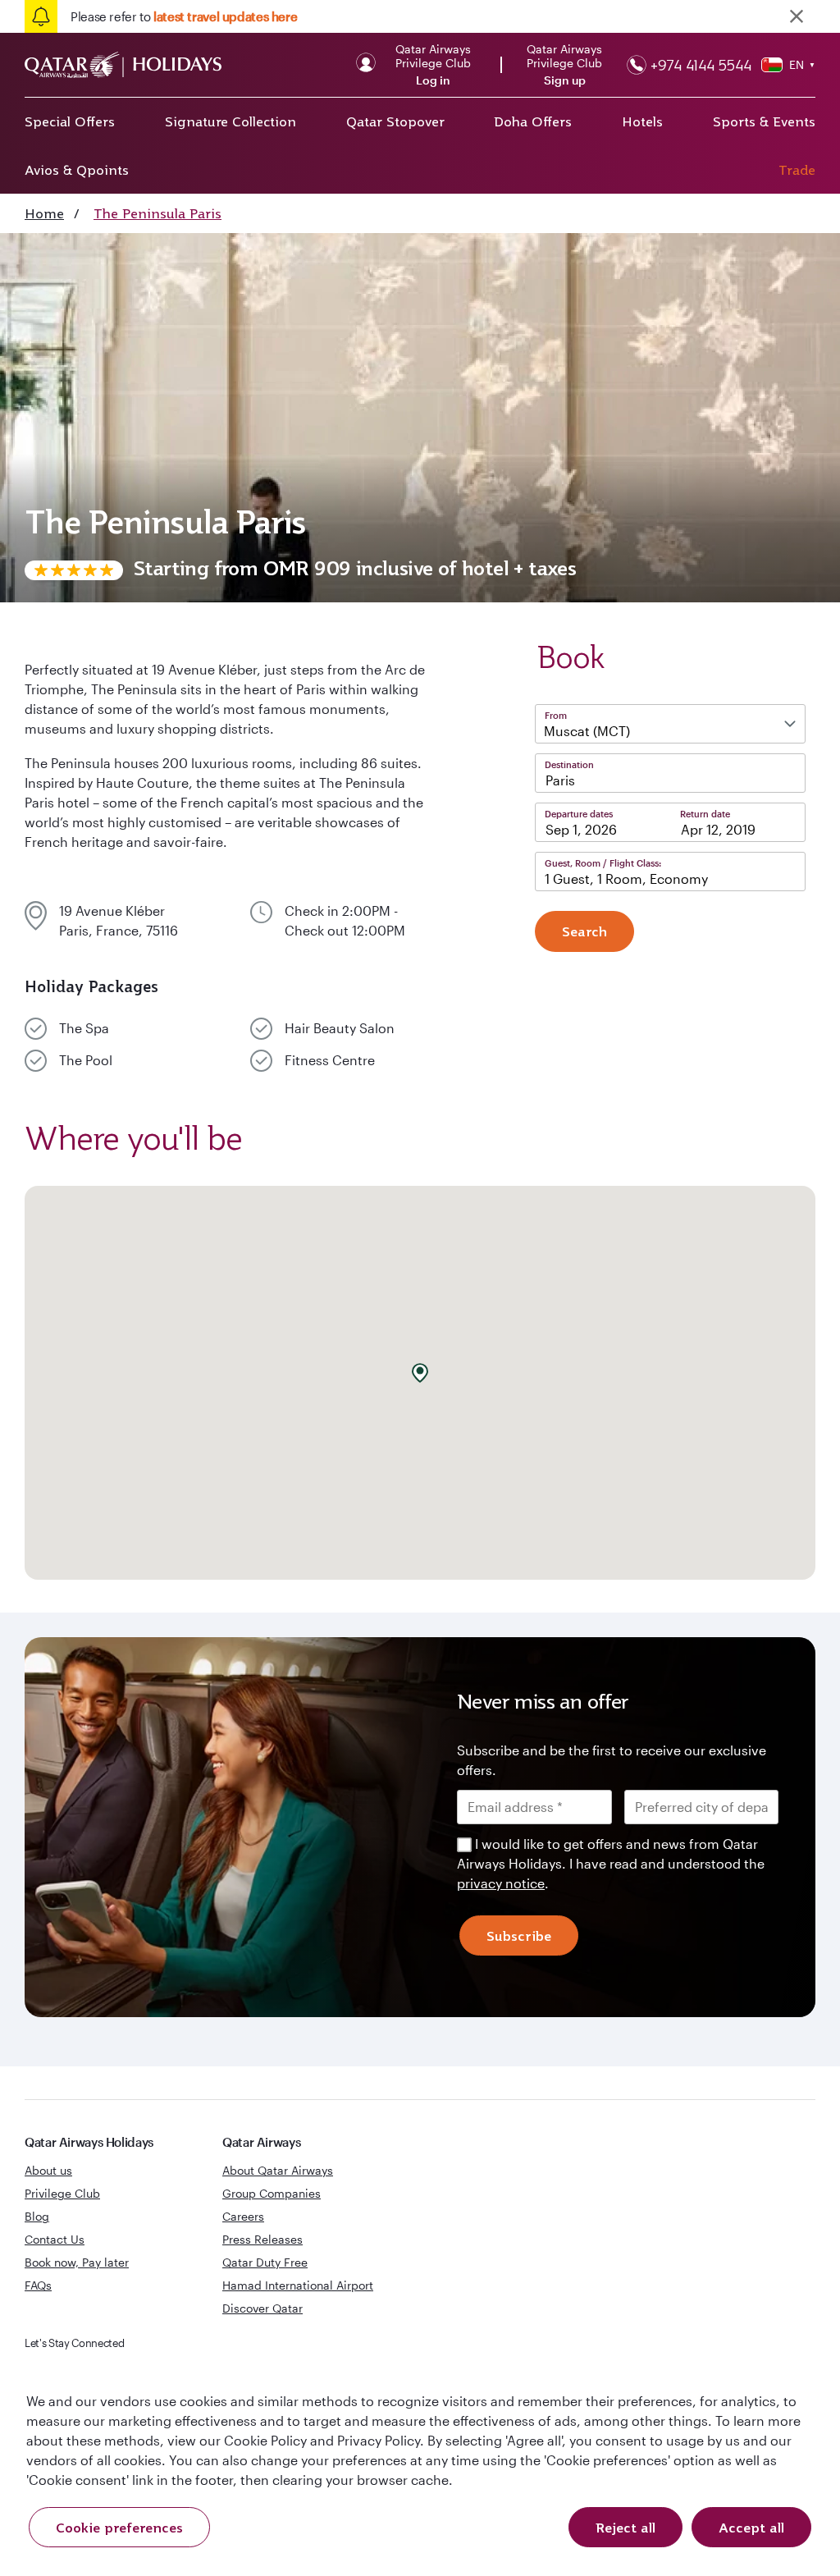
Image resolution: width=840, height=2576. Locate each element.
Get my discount (270, 1476)
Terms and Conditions (364, 1404)
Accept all (751, 2528)
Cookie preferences (119, 2528)
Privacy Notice (280, 1424)
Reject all (625, 2528)
